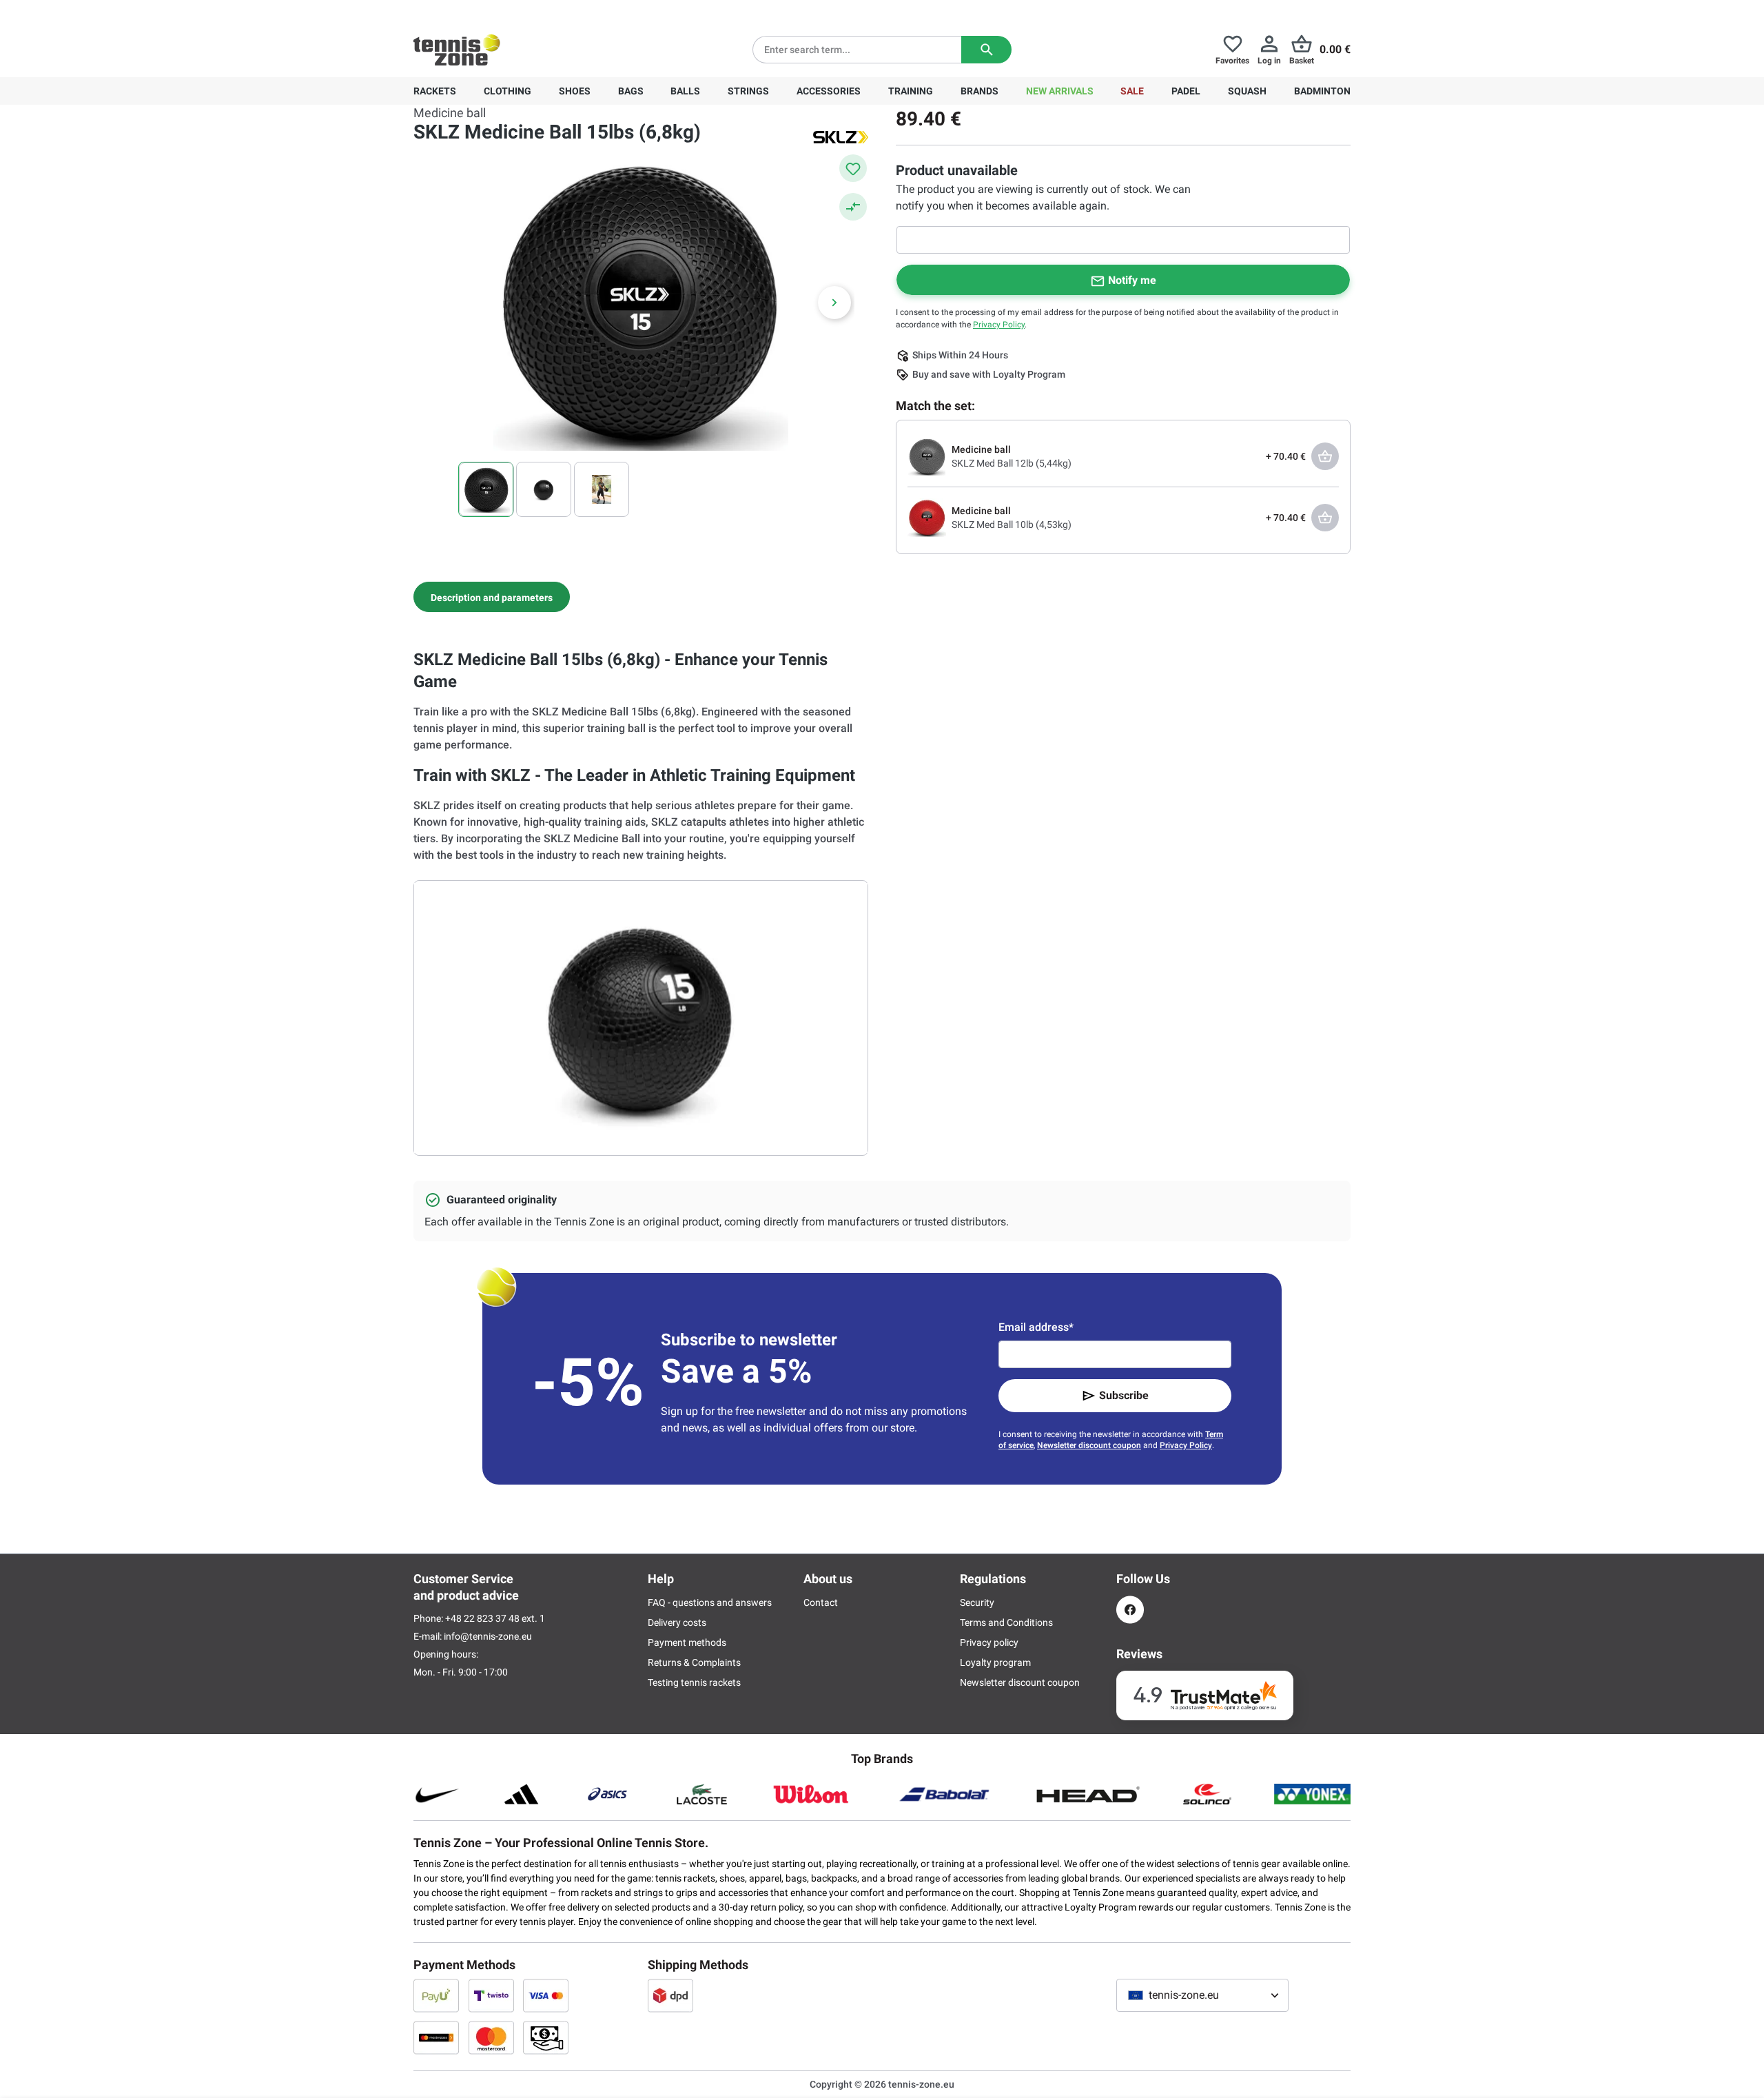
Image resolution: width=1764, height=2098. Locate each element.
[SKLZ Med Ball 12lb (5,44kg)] (927, 456)
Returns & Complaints (694, 1662)
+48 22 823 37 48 (489, 11)
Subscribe (1124, 1395)
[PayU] (436, 1995)
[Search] (986, 50)
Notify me (1132, 280)
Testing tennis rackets (694, 1682)
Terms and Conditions (1006, 1622)
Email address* (1036, 1327)
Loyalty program (995, 1662)
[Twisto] (491, 1995)
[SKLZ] (841, 136)
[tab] (492, 597)
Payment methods (687, 1642)
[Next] (834, 303)
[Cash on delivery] (546, 2037)
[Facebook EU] (1130, 1610)
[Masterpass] (436, 2037)
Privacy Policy (999, 325)
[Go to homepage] (457, 50)
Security (977, 1602)
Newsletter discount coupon (1089, 1445)
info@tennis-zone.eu (488, 1636)
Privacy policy (989, 1642)
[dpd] (670, 1995)
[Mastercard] (491, 2037)
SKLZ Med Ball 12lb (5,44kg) (1012, 463)
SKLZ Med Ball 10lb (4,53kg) (1012, 524)
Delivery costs (677, 1622)
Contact (821, 1602)
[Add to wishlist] (853, 168)
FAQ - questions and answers (710, 1602)
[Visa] (546, 1995)
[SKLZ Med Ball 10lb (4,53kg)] (927, 517)
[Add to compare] (853, 207)
